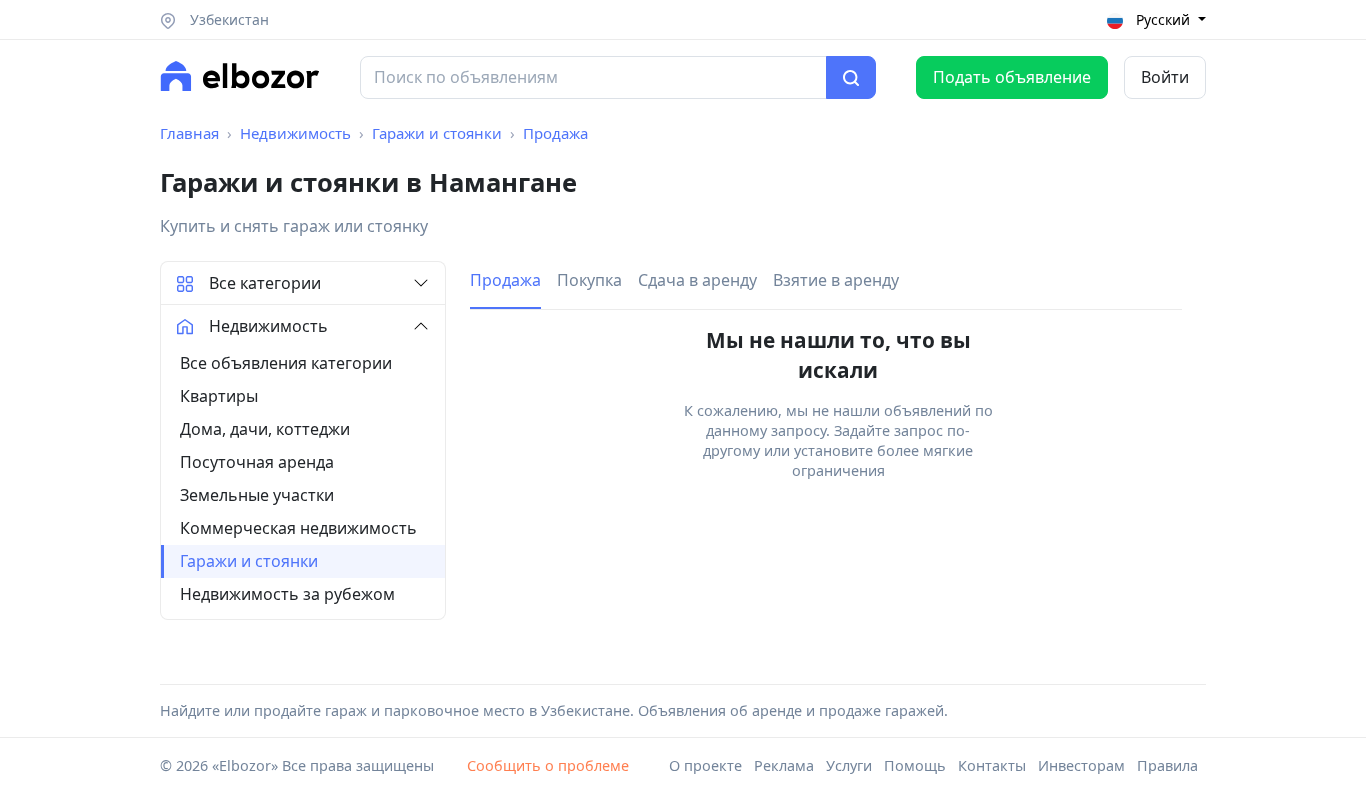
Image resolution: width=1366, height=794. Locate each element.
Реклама (784, 765)
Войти (1165, 77)
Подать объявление (1012, 77)
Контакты (992, 765)
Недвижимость (295, 133)
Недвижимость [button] (268, 326)
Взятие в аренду (836, 280)
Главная (189, 133)
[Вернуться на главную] (240, 76)
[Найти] (851, 78)
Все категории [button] (265, 283)
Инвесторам (1081, 765)
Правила (1167, 765)
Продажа (555, 133)
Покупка (589, 280)
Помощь (915, 765)
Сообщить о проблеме (548, 765)
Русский (1163, 19)
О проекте (705, 765)
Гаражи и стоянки (437, 133)
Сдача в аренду (697, 280)
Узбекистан (227, 19)
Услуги (849, 765)
